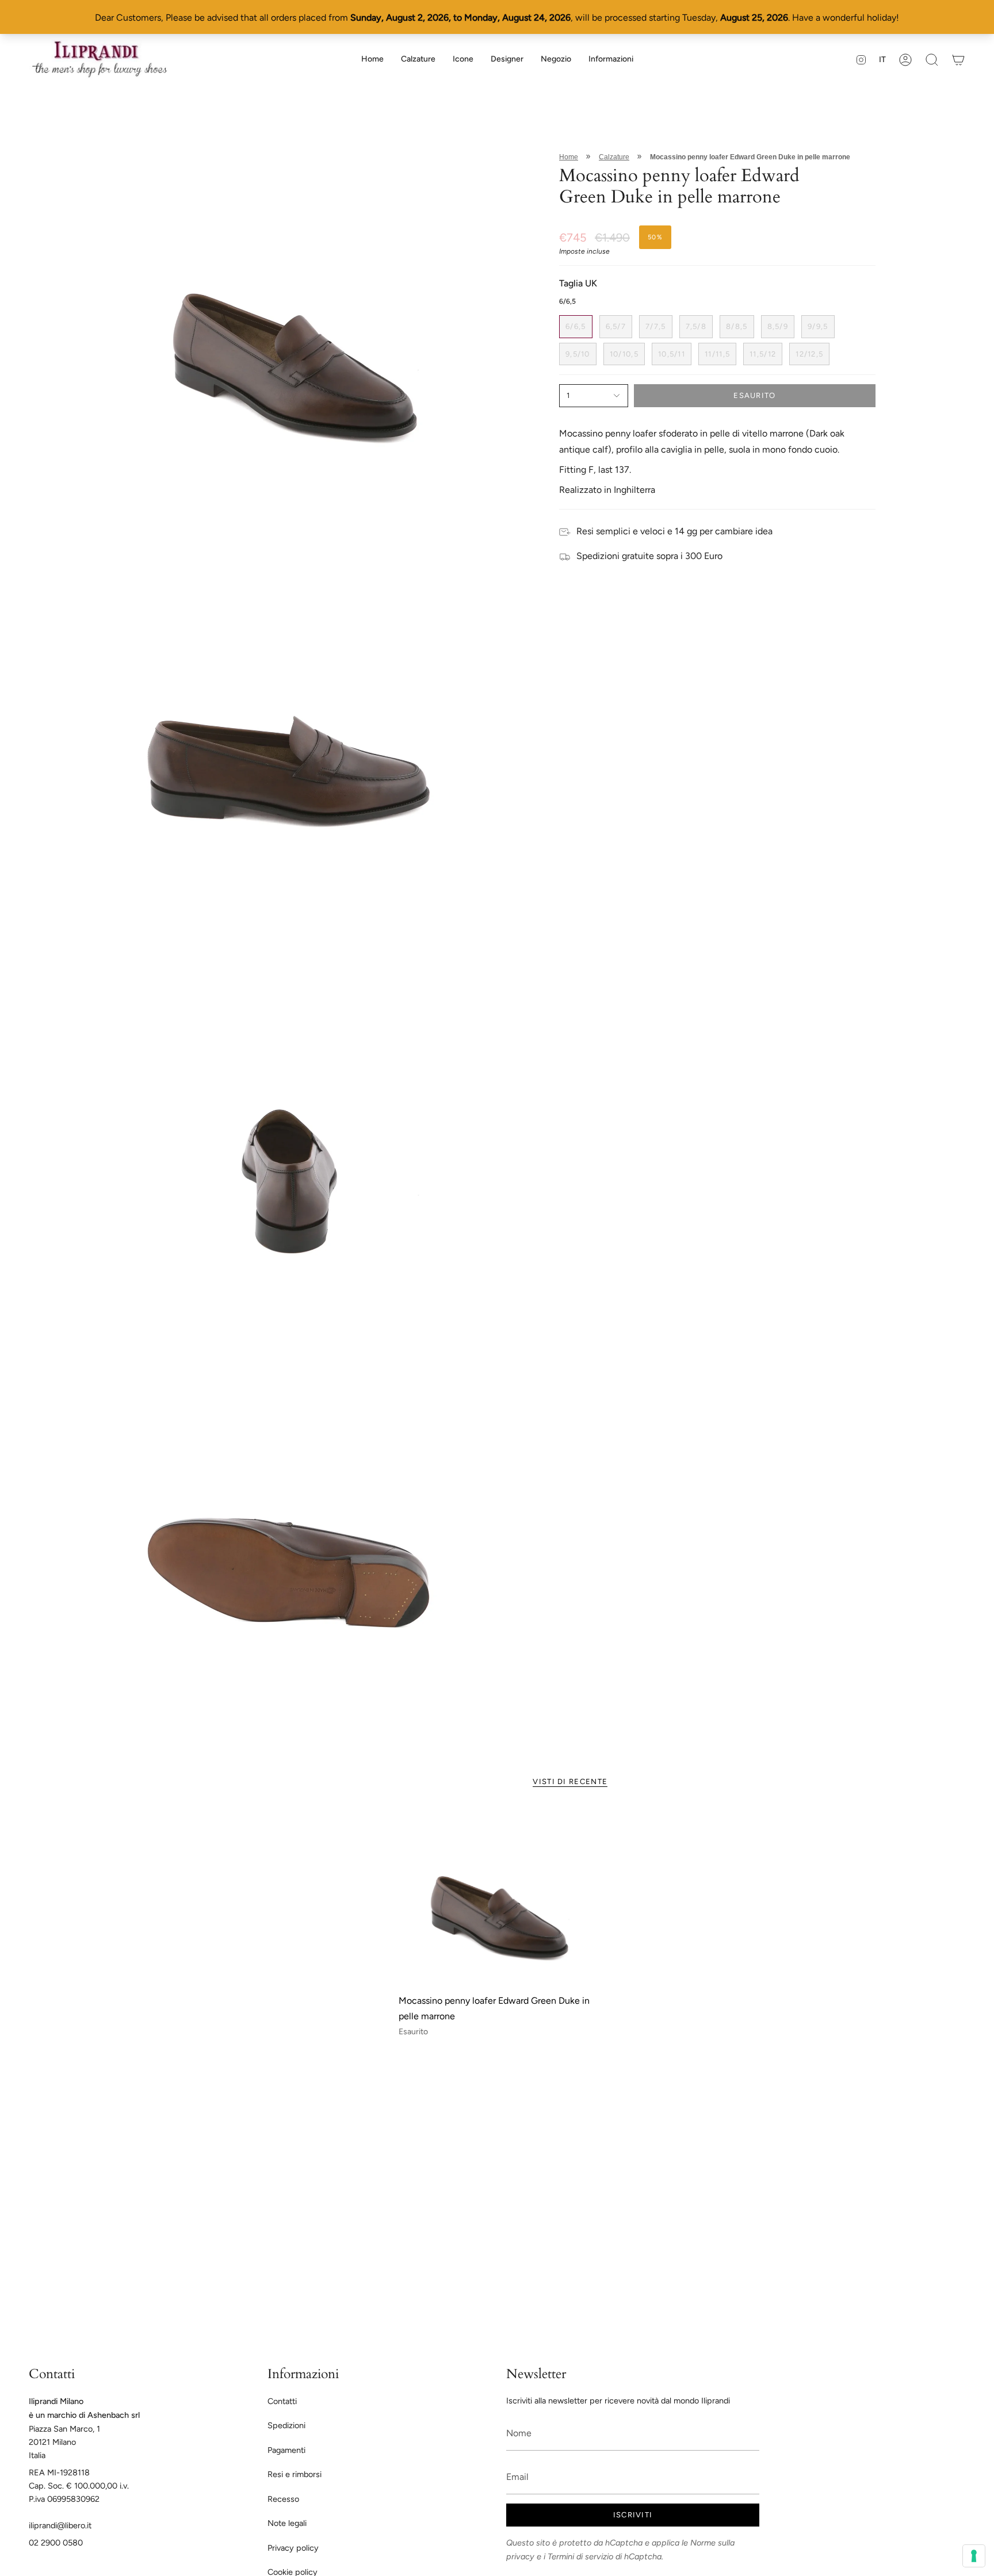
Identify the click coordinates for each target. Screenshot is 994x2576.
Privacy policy (293, 2548)
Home (569, 157)
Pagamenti (286, 2450)
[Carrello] (958, 60)
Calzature (614, 157)
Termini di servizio (580, 2556)
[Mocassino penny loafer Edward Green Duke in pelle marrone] (497, 1898)
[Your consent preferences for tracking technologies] (974, 2556)
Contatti (282, 2401)
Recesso (283, 2499)
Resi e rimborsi (295, 2474)
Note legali (287, 2523)
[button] (418, 60)
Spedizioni (286, 2425)
